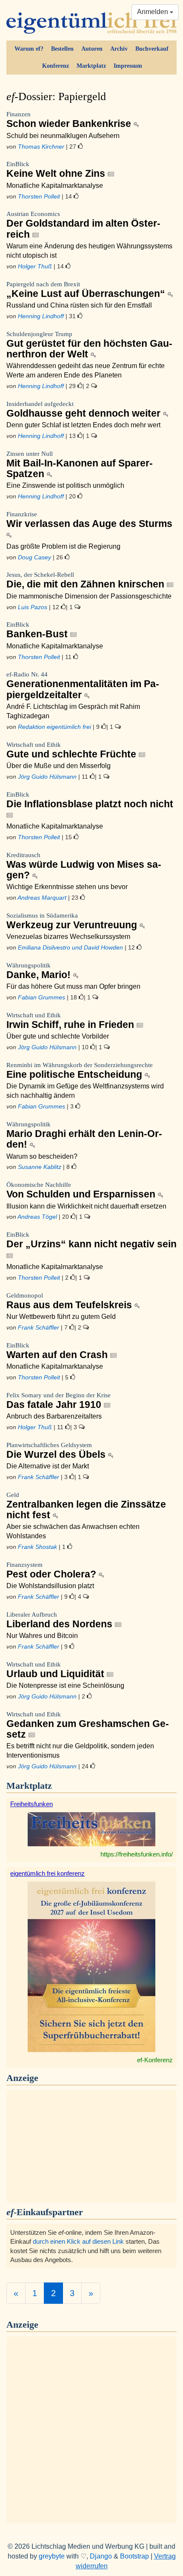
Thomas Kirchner (41, 147)
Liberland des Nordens (61, 1620)
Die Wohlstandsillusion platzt (50, 1586)
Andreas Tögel (37, 1217)
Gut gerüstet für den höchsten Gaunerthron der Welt (89, 345)
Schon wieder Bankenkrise (70, 120)
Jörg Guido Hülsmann (47, 777)
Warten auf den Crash (58, 1351)
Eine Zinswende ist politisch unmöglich (65, 485)
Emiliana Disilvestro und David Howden (70, 947)
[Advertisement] (91, 2145)
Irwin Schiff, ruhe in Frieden (71, 1021)
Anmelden (153, 12)
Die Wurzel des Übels (57, 1451)
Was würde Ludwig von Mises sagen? (84, 866)
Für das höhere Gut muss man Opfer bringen (73, 986)
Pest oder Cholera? (53, 1570)
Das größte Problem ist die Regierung (63, 546)
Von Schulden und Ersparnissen (82, 1190)
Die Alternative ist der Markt (48, 1466)
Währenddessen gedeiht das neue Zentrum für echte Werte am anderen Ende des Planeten (86, 370)
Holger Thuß (35, 266)
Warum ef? (29, 49)
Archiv (119, 49)
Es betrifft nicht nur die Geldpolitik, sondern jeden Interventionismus (80, 1751)
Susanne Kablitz (40, 1167)
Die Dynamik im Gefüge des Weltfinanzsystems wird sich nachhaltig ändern (85, 1091)
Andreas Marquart (42, 898)
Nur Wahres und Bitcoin (42, 1636)
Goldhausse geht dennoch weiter (85, 410)
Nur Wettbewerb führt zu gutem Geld (61, 1317)
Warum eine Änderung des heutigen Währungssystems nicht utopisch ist (89, 251)
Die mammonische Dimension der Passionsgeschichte (89, 596)
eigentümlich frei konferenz (47, 1873)
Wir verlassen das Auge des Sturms (89, 520)
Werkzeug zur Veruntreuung (73, 921)
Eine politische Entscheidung (80, 1071)
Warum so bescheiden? (42, 1156)
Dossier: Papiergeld (56, 96)
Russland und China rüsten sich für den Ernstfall (79, 305)
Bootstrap (134, 2556)
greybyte (52, 2556)
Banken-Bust (38, 630)
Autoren (92, 49)
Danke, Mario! (40, 971)
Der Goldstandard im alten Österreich (83, 225)
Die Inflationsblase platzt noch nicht (90, 800)
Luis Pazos (33, 607)
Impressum (128, 66)
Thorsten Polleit (39, 196)
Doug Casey (34, 557)
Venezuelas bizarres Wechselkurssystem (68, 937)
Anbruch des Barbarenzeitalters (54, 1416)
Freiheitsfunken (31, 1804)
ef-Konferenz (155, 2060)
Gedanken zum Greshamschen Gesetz (88, 1725)
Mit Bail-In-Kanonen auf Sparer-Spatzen (80, 465)
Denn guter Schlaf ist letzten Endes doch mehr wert (83, 425)
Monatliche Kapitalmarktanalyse (55, 186)
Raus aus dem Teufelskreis (70, 1301)
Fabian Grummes (41, 997)
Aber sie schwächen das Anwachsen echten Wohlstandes (73, 1531)
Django (101, 2556)
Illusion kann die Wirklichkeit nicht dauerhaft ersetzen (86, 1206)
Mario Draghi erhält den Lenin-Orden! (84, 1135)
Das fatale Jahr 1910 (59, 1401)
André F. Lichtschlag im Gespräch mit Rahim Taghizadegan (73, 711)
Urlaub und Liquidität (57, 1670)
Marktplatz (91, 66)
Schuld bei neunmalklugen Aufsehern (63, 136)
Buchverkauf (152, 49)
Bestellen (62, 49)
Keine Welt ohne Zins (57, 170)
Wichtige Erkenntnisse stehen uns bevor (67, 887)
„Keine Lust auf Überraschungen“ (87, 290)
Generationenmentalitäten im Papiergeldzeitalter (83, 685)
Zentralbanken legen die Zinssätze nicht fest (86, 1506)
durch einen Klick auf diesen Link (78, 2241)
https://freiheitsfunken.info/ (137, 1854)
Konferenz (56, 66)
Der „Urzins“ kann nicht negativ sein (91, 1240)
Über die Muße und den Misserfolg (59, 766)
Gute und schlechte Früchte (73, 750)
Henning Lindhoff (41, 316)
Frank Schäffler (39, 1327)
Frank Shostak (37, 1547)
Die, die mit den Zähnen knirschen (87, 580)
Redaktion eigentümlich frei (54, 727)
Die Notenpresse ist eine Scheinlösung (65, 1685)
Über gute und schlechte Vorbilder (58, 1036)
